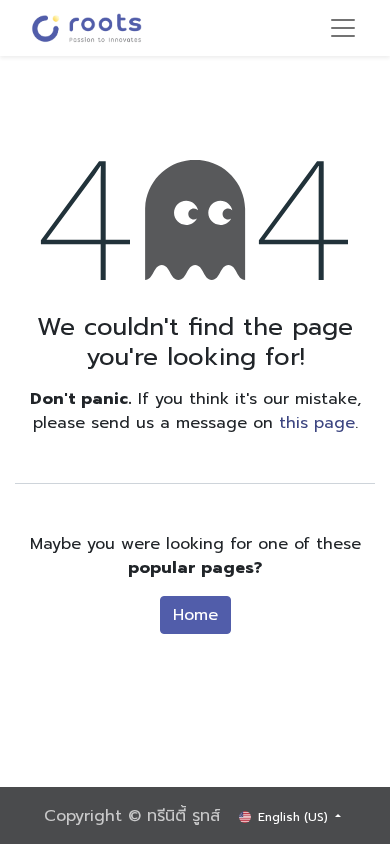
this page (317, 423)
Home (195, 615)
